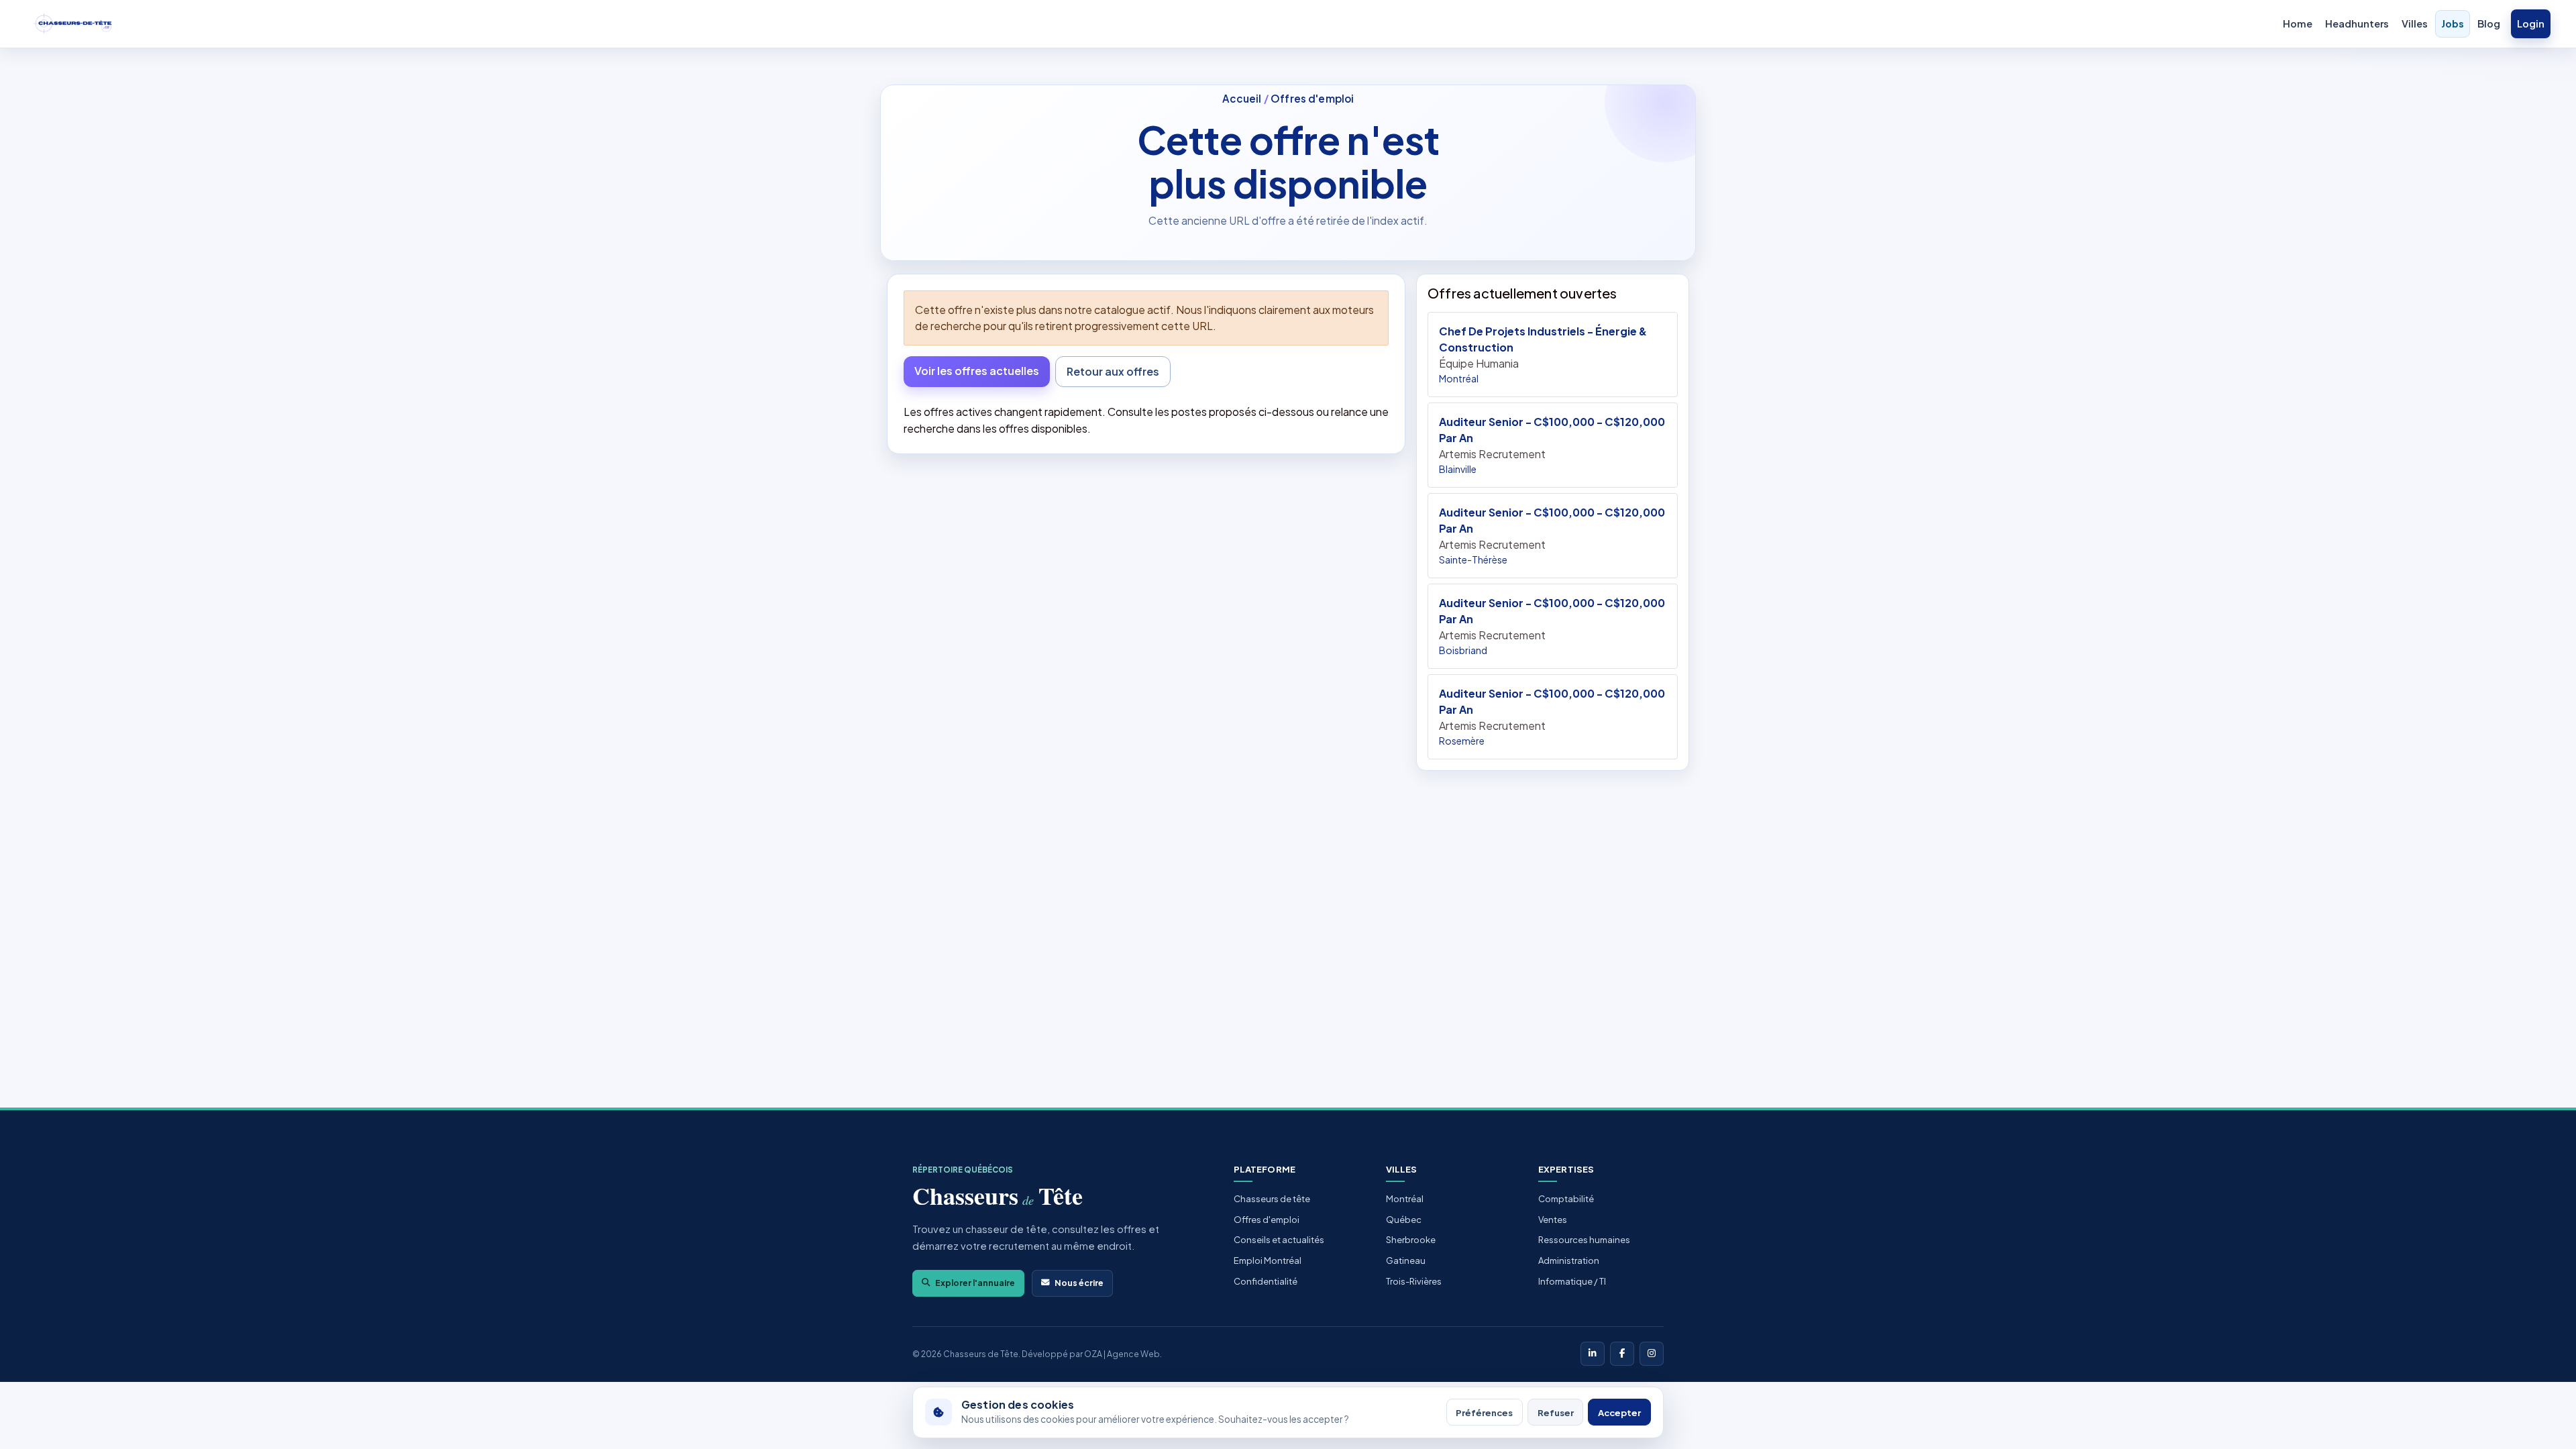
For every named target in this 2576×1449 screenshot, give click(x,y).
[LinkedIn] (1593, 1354)
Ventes (1553, 1220)
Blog (2489, 23)
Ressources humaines (1584, 1240)
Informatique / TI (1572, 1281)
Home (2298, 23)
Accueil (1242, 98)
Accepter (1619, 1412)
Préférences (1484, 1412)
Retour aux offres (1113, 371)
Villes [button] (2415, 23)
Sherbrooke (1411, 1240)
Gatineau (1406, 1260)
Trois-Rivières (1414, 1281)
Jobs (2453, 23)
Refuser (1556, 1412)
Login (2531, 23)
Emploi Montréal (1268, 1260)
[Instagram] (1652, 1354)
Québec (1404, 1220)
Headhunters (2357, 23)
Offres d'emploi (1312, 98)
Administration (1569, 1260)
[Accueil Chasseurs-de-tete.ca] (73, 24)
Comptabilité (1566, 1199)
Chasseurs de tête (1272, 1199)
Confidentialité (1266, 1281)
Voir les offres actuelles (977, 371)
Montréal (1405, 1199)
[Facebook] (1622, 1354)
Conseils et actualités (1279, 1240)
